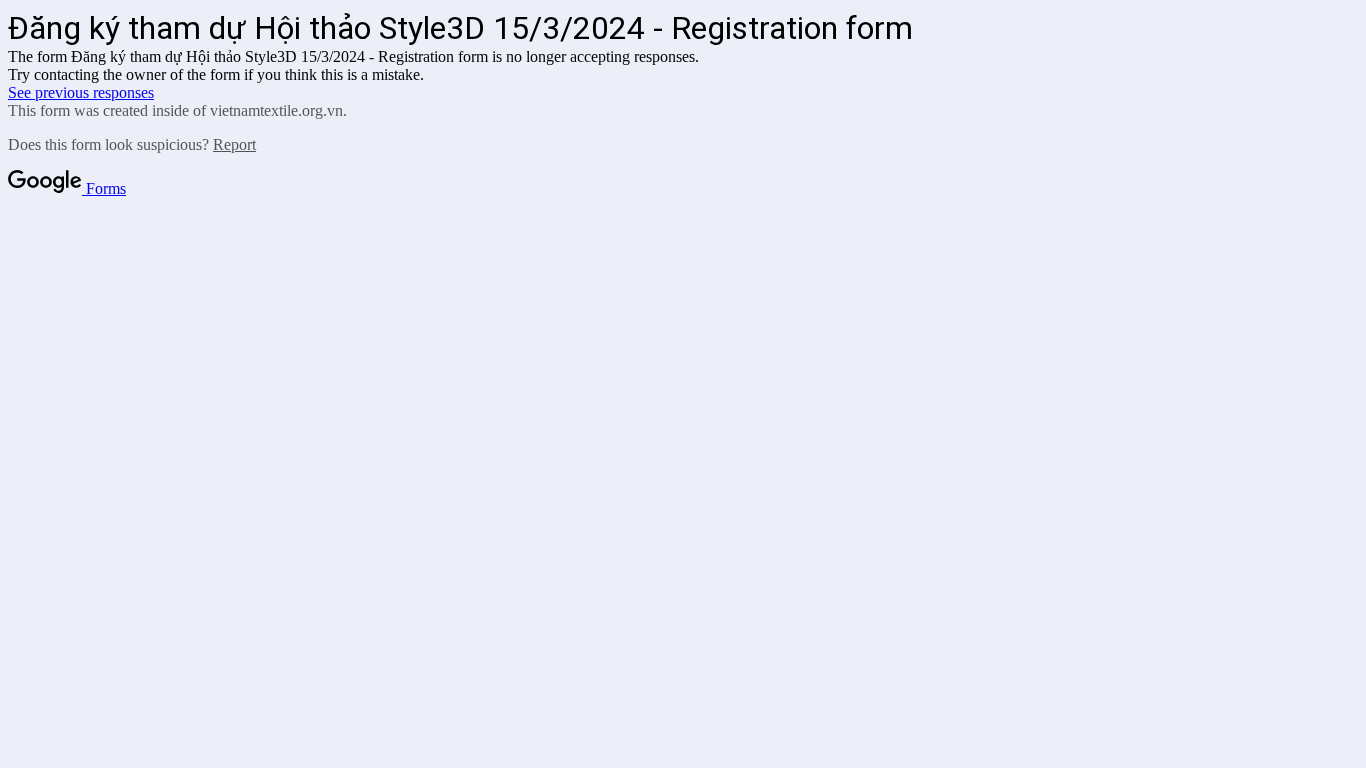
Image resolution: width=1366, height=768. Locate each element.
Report (234, 144)
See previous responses (81, 92)
